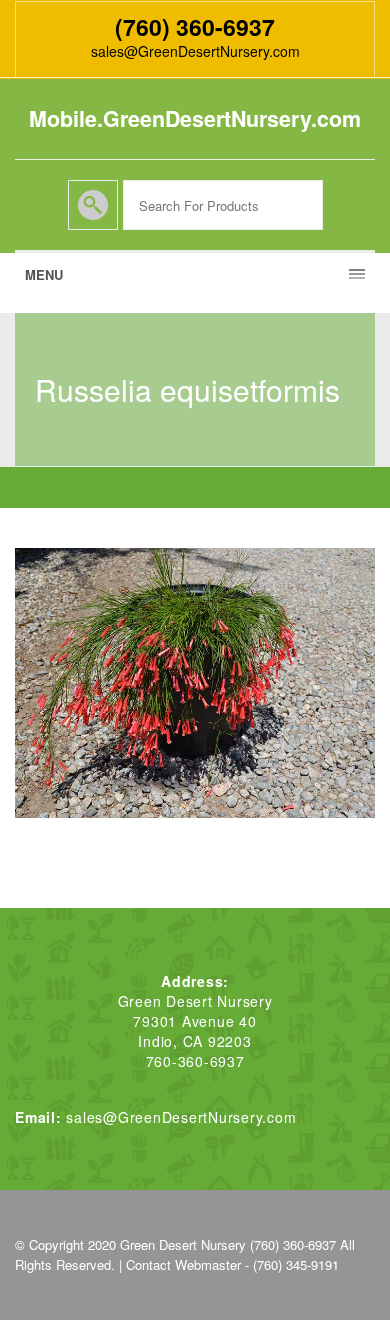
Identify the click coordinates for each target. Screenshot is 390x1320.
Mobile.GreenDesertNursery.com (195, 118)
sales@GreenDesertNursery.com (195, 51)
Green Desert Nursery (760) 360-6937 (228, 1244)
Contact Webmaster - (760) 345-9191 (232, 1264)
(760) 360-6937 (195, 26)
